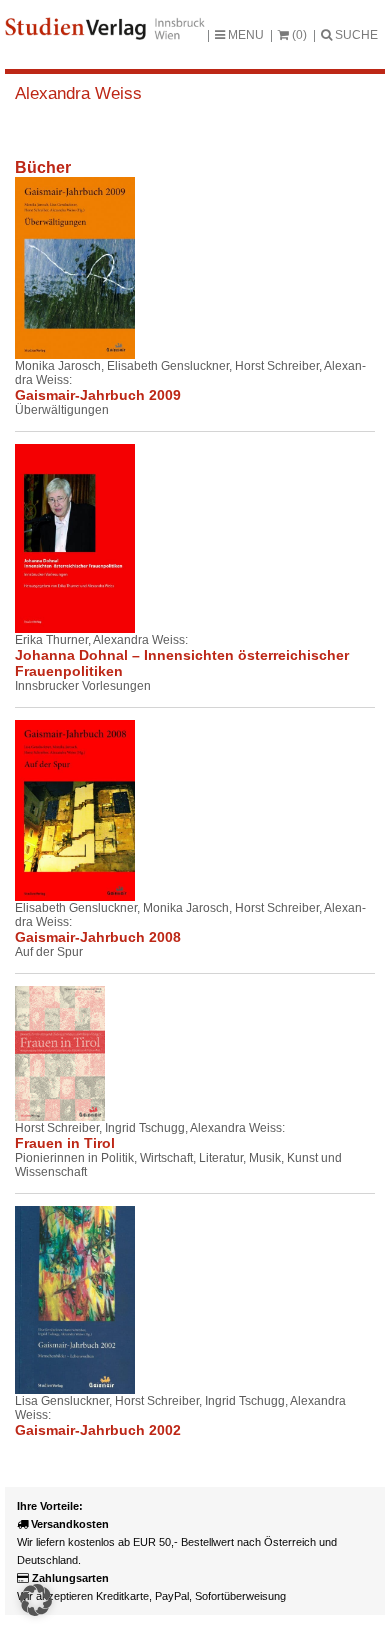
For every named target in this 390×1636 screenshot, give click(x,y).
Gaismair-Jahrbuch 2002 (98, 1430)
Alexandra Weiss (78, 93)
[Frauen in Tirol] (60, 1053)
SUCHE (355, 35)
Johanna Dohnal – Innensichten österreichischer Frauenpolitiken (182, 663)
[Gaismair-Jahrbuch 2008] (60, 811)
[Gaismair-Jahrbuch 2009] (60, 267)
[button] (36, 1600)
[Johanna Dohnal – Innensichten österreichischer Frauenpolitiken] (60, 538)
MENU (244, 35)
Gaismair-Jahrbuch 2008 (98, 937)
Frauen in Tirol (65, 1143)
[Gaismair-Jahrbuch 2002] (60, 1300)
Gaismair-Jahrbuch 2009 (98, 395)
